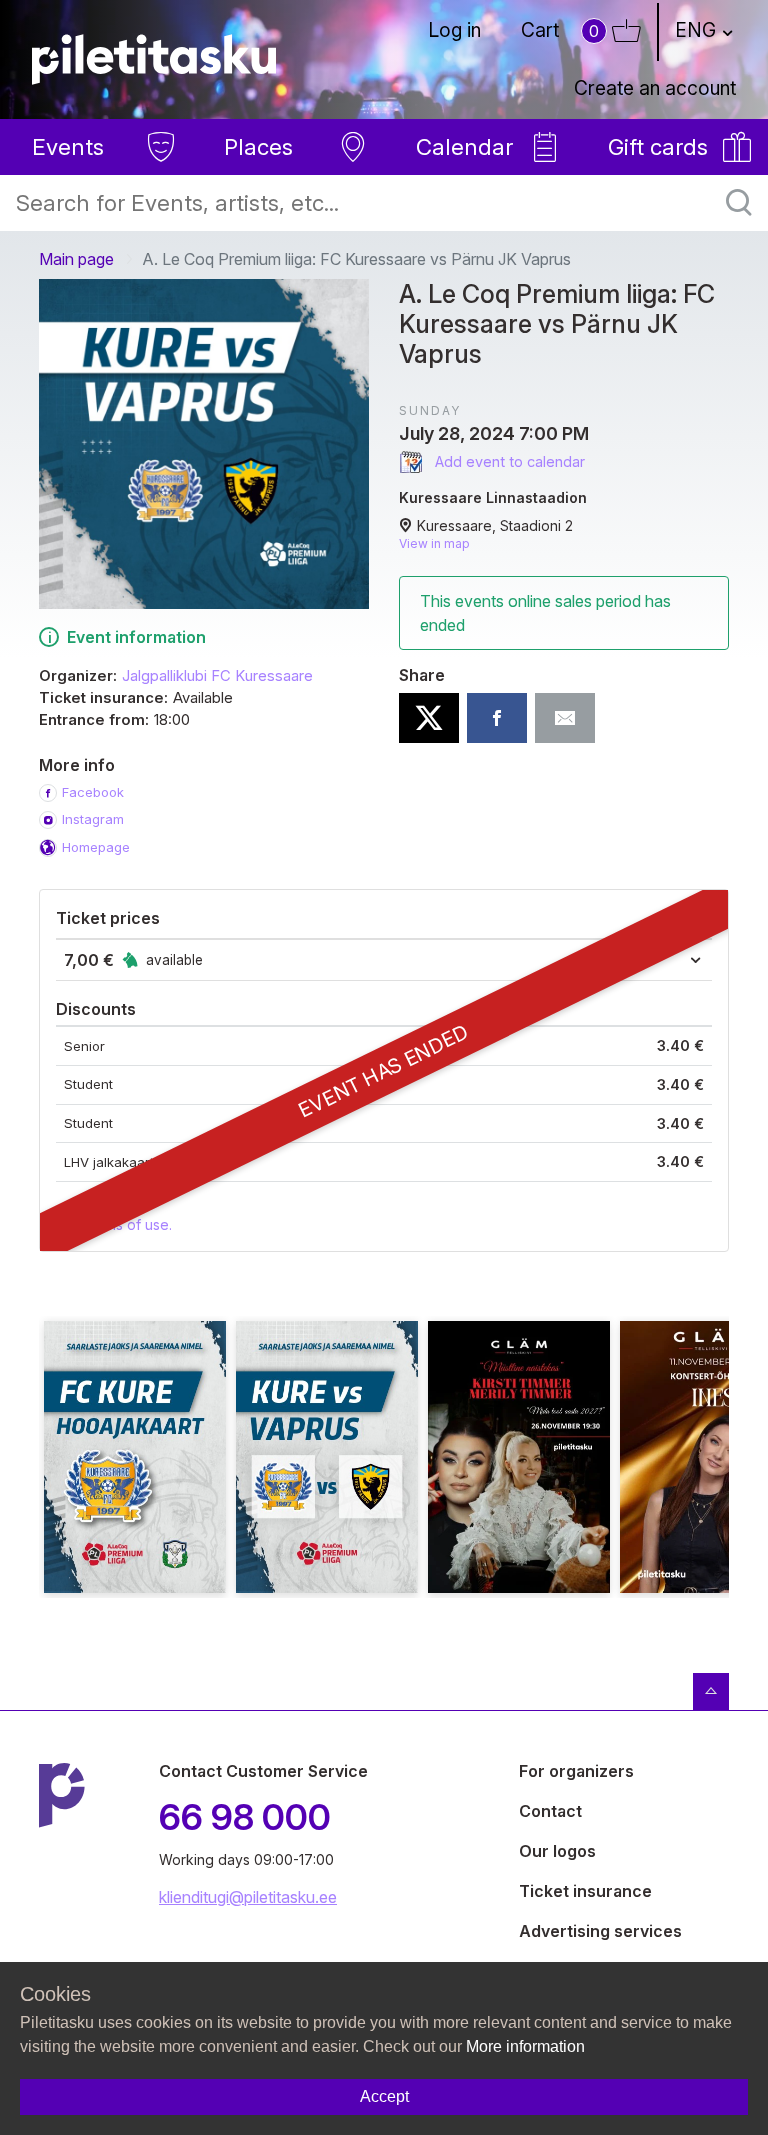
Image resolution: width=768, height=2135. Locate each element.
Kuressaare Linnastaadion (493, 497)
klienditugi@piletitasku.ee (248, 1897)
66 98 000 (245, 1817)
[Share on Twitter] (429, 718)
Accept (384, 2096)
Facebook (93, 792)
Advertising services (600, 1931)
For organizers (576, 1771)
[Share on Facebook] (497, 718)
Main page (76, 259)
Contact (550, 1811)
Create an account (655, 88)
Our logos (557, 1851)
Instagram (93, 819)
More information (525, 2046)
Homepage (96, 847)
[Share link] (565, 718)
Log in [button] (454, 30)
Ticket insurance (585, 1891)
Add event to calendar (508, 461)
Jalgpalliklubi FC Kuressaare (217, 676)
